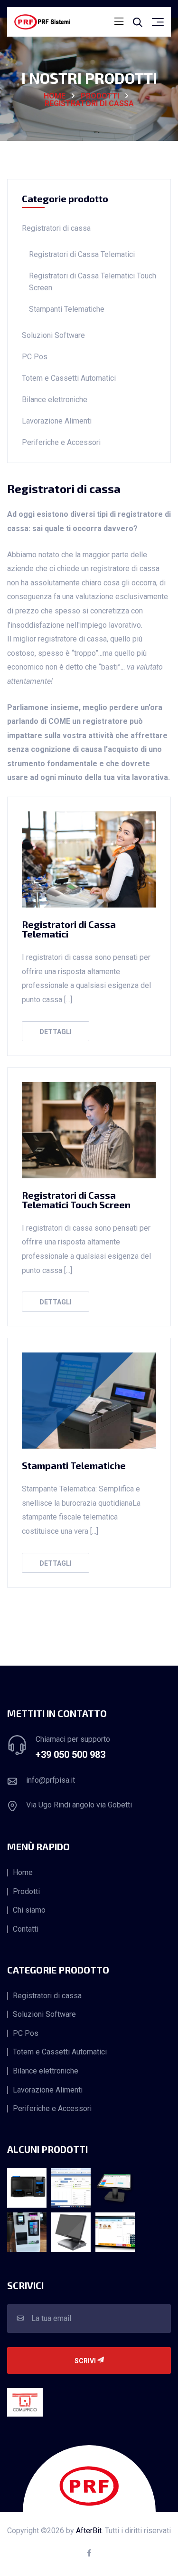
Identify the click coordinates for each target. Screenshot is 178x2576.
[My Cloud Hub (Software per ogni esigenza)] (71, 2188)
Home (23, 1873)
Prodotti (100, 96)
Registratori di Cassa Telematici (82, 254)
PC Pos (35, 357)
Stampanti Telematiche (67, 309)
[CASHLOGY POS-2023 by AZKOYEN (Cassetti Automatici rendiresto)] (27, 2188)
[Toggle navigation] (119, 22)
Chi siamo (29, 1910)
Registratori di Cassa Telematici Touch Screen (93, 282)
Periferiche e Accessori (61, 442)
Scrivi (86, 2361)
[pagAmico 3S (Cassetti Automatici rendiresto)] (27, 2232)
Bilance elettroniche (55, 400)
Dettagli (56, 1032)
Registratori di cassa (89, 104)
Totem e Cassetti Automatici (69, 378)
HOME (55, 96)
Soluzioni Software (53, 335)
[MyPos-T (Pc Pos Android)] (115, 2232)
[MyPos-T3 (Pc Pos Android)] (115, 2188)
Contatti (26, 1929)
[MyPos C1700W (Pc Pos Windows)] (71, 2232)
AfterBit (89, 2531)
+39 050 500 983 (70, 1755)
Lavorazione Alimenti (57, 421)
